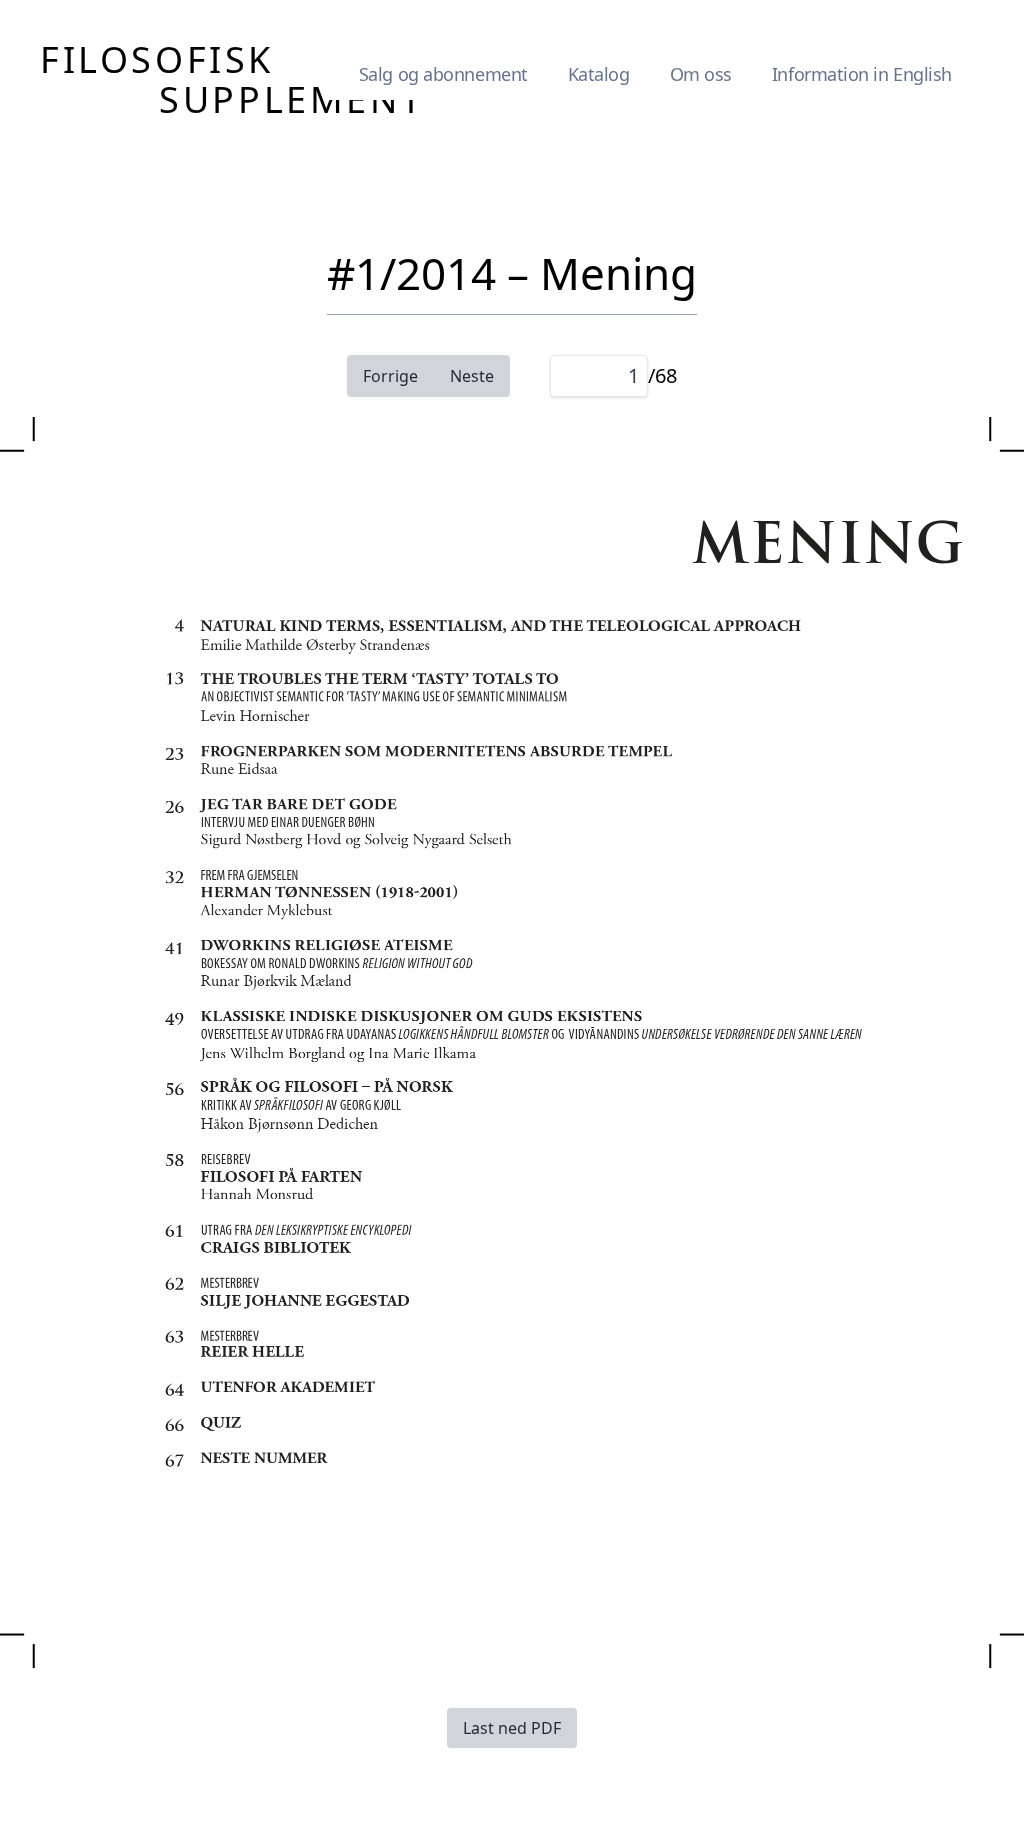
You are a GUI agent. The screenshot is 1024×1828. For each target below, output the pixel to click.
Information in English (862, 74)
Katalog (599, 74)
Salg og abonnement (443, 74)
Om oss (701, 74)
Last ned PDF (512, 1728)
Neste (472, 376)
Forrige (390, 376)
